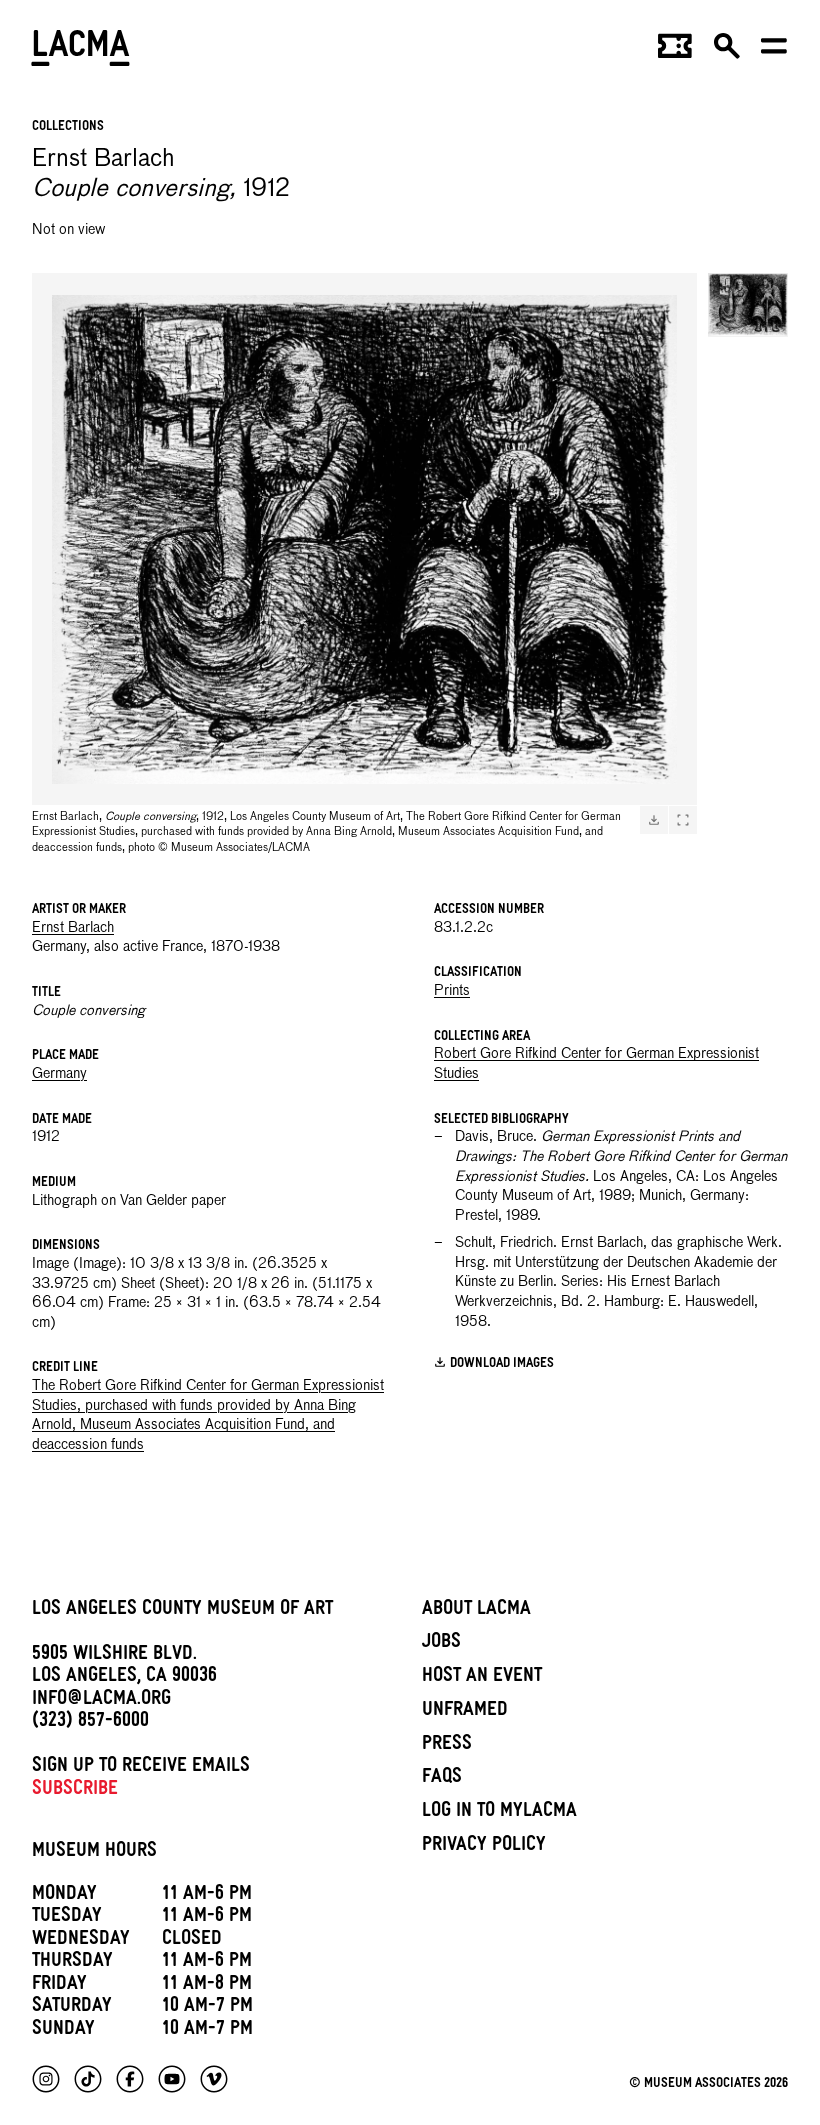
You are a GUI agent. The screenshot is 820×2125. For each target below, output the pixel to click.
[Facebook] (130, 2079)
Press (447, 1746)
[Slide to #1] (748, 305)
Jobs (441, 1644)
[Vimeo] (214, 2079)
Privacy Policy (484, 1847)
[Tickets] (675, 52)
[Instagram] (46, 2079)
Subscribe (75, 1791)
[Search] (727, 52)
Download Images (502, 1364)
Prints (452, 991)
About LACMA (476, 1611)
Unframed (465, 1712)
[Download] (654, 820)
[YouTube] (172, 2079)
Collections (68, 127)
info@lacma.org (101, 1701)
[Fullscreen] (683, 820)
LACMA (81, 51)
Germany (59, 1074)
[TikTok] (88, 2079)
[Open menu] (774, 52)
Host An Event (482, 1678)
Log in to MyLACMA (499, 1813)
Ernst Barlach (73, 928)
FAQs (442, 1779)
